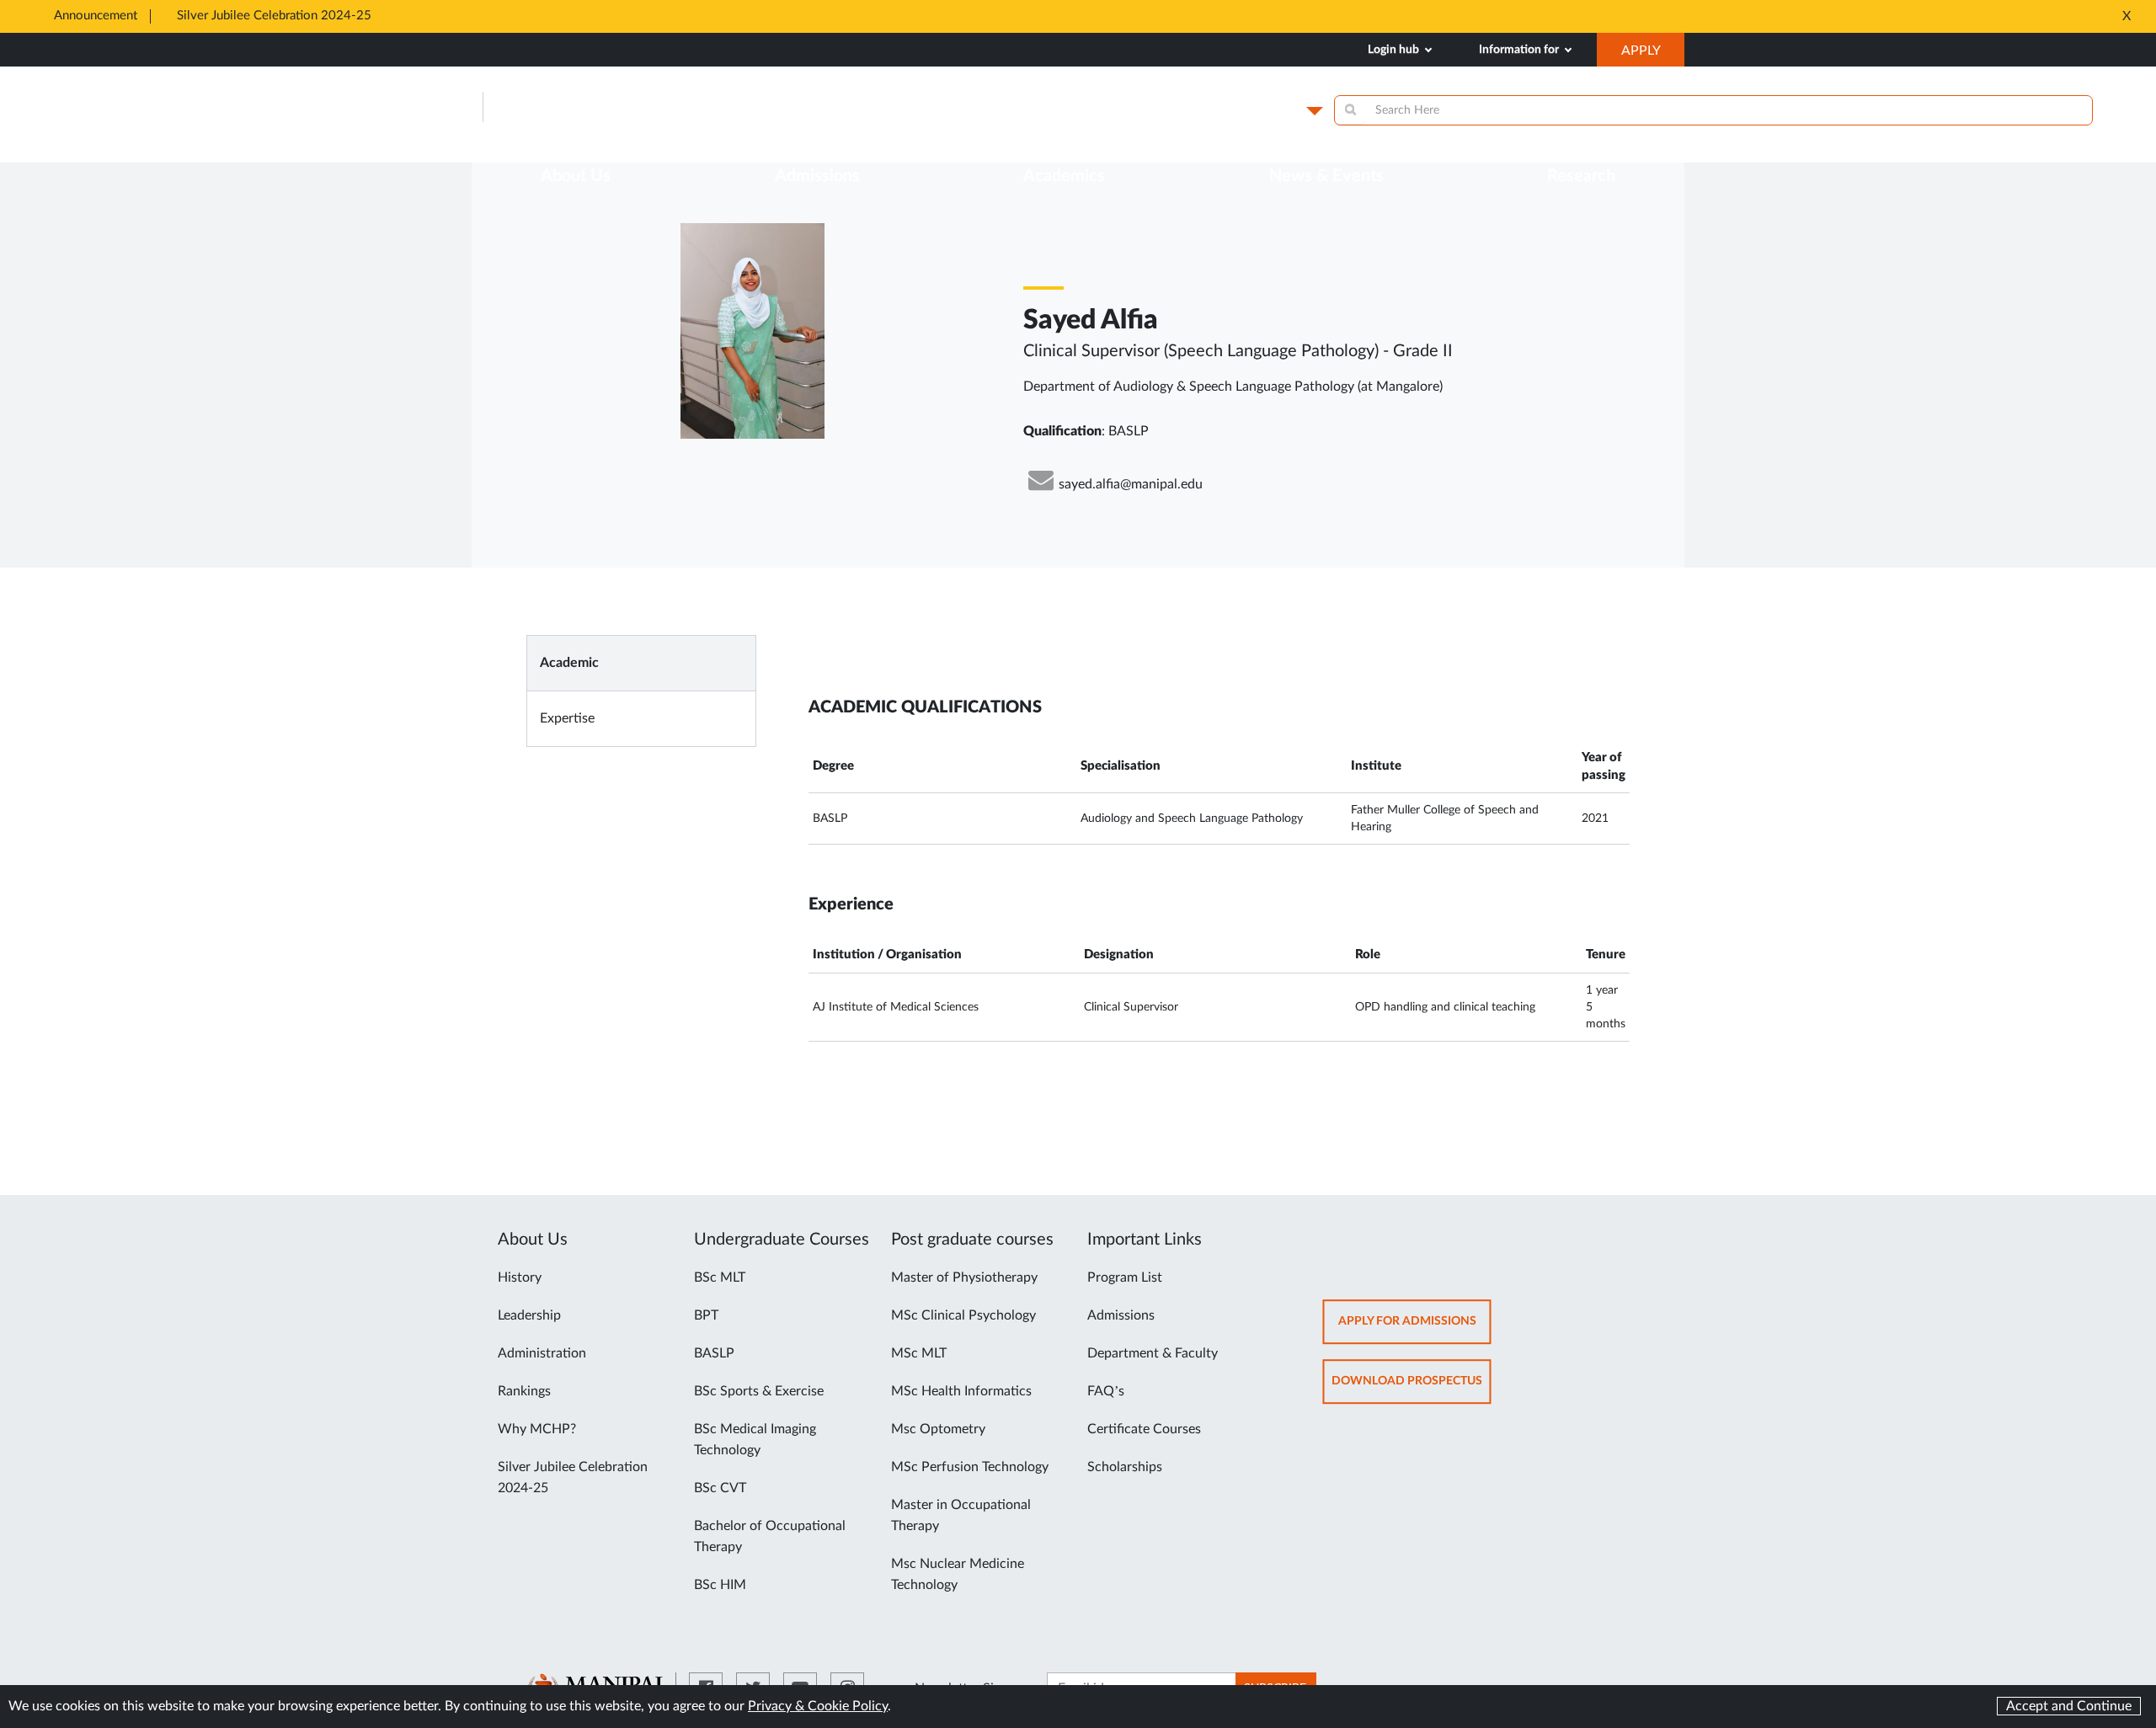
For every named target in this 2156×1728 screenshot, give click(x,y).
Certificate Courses (1144, 1429)
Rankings (524, 1391)
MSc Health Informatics (961, 1391)
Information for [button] (1520, 50)
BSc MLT (720, 1277)
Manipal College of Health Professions (676, 107)
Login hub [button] (1395, 50)
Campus (1273, 110)
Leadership (529, 1315)
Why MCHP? (537, 1429)
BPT (706, 1315)
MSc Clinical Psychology (963, 1315)
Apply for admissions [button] (1415, 1329)
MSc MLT (919, 1353)
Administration (542, 1353)
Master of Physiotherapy (964, 1277)
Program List (1125, 1277)
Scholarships (1125, 1467)
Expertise (567, 718)
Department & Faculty (1153, 1353)
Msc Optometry (938, 1429)
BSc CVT (720, 1488)
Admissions (1121, 1315)
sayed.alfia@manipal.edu (1131, 484)
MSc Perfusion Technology (970, 1467)
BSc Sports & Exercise (759, 1391)
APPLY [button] (1653, 55)
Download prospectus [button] (1412, 1389)
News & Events (1326, 176)
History (520, 1277)
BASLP (714, 1353)
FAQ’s (1106, 1391)
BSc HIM (720, 1585)
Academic (569, 663)
